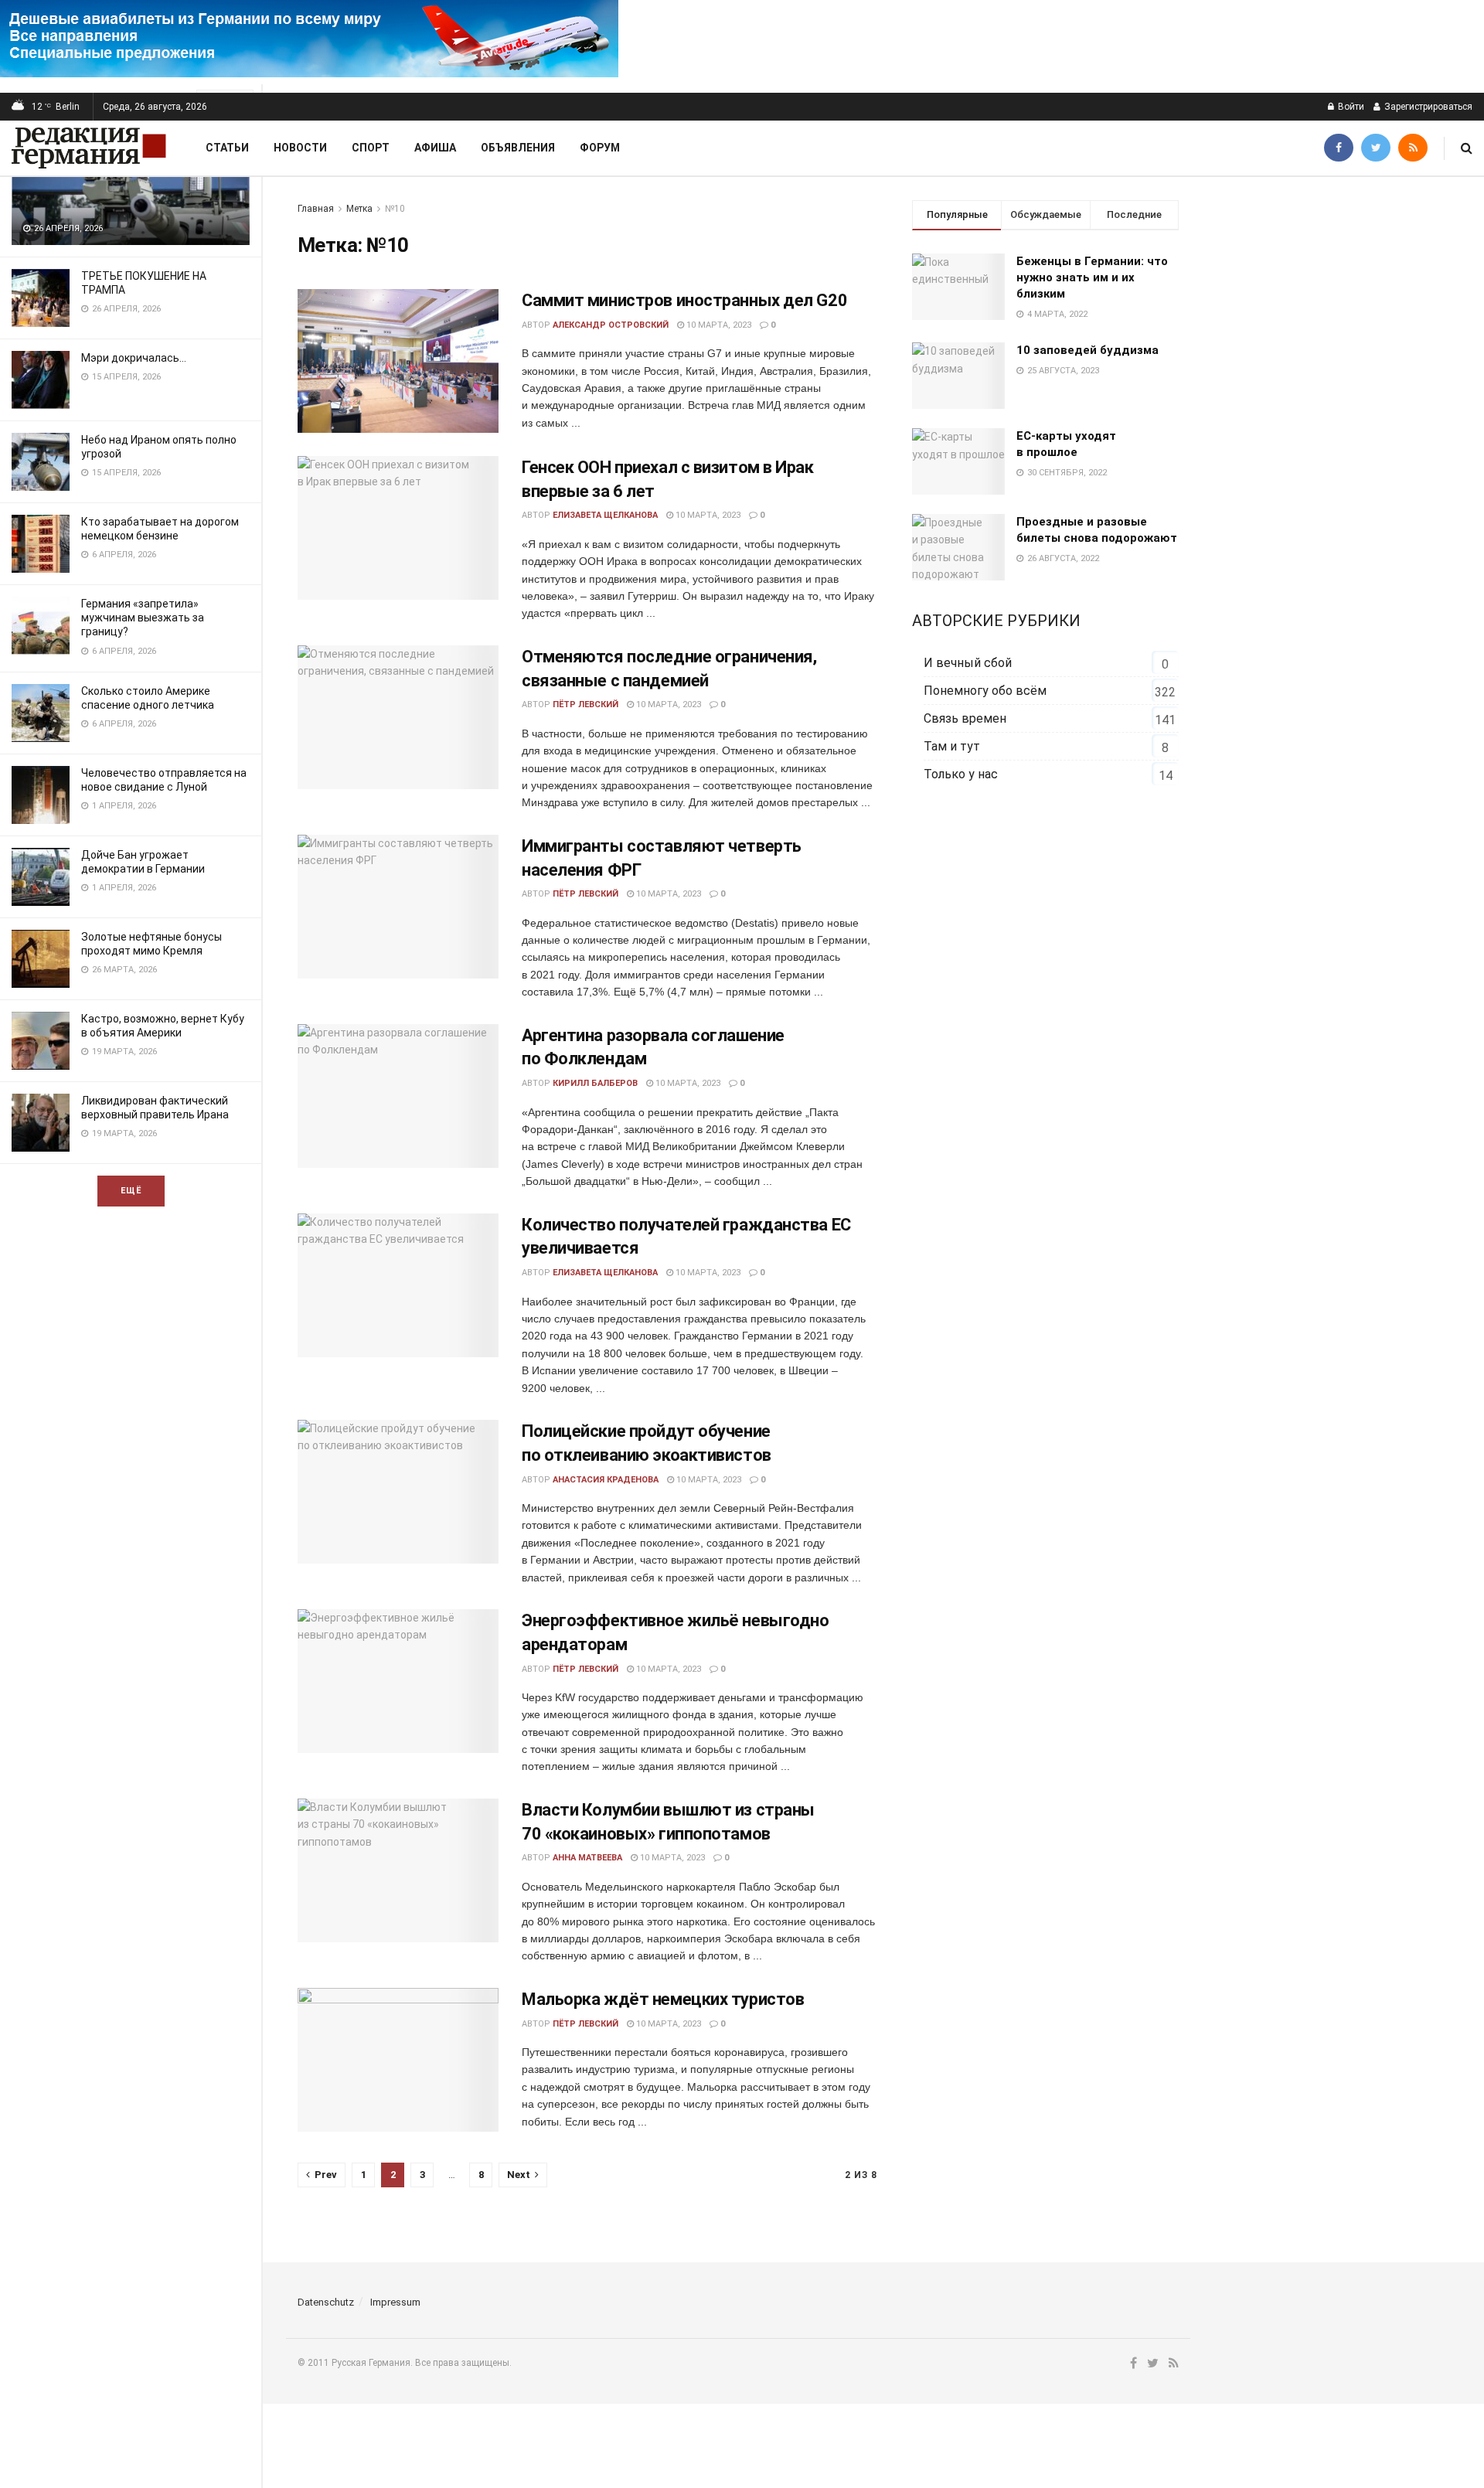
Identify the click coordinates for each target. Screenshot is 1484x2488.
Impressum (395, 2302)
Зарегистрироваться (1427, 107)
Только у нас (961, 774)
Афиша (435, 148)
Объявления (518, 148)
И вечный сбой (968, 663)
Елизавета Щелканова (605, 515)
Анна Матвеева (587, 1858)
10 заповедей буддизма (1087, 350)
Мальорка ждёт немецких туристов (663, 1999)
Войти (1350, 107)
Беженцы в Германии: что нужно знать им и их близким (1092, 277)
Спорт (371, 148)
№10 (395, 209)
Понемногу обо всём (985, 691)
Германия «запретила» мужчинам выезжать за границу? (143, 618)
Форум (600, 148)
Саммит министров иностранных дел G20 (684, 300)
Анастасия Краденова (606, 1480)
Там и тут (952, 746)
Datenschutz (326, 2302)
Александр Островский (611, 325)
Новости (300, 148)
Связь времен (965, 718)
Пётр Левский (585, 705)
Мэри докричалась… (134, 358)
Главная (316, 209)
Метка (359, 209)
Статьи (227, 148)
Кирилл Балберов (595, 1083)
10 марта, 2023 (718, 325)
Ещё (131, 1191)
